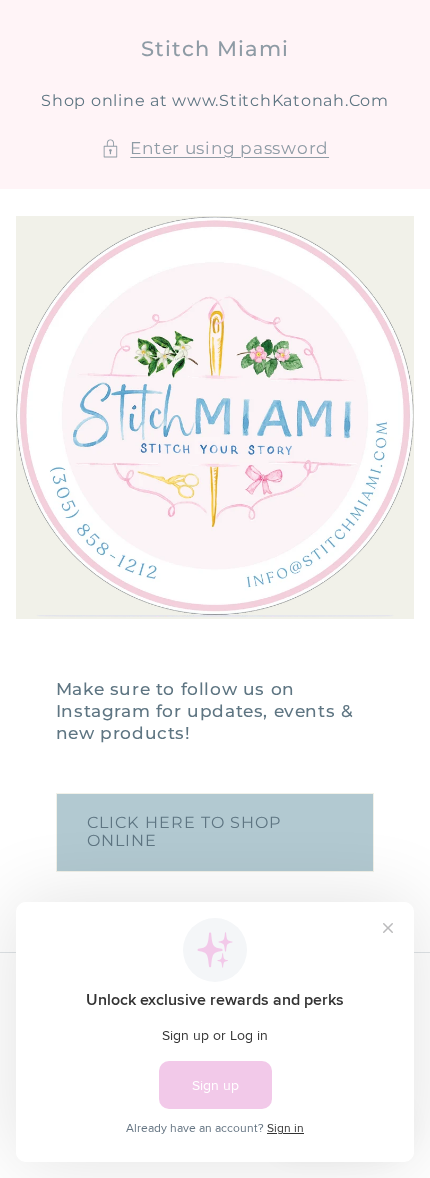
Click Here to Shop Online (184, 832)
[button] (215, 149)
